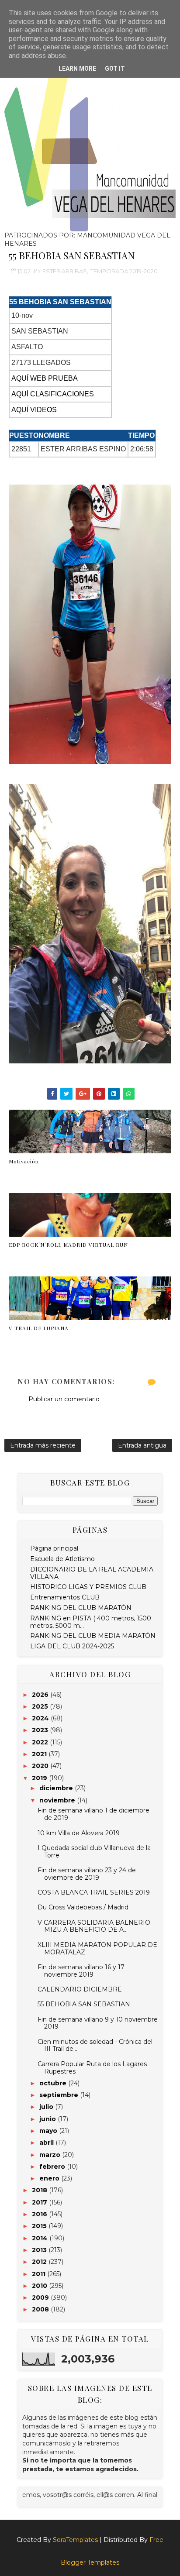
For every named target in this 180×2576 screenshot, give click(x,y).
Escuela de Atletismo (62, 1559)
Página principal (54, 1548)
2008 (41, 2309)
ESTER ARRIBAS (65, 271)
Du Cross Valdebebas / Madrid (83, 1907)
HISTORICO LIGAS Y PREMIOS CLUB (88, 1587)
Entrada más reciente (43, 1445)
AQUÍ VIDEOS (34, 410)
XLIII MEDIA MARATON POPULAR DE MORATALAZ (97, 1948)
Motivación (24, 1161)
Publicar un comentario (64, 1399)
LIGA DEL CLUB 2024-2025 (72, 1646)
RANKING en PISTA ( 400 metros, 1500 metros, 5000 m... (91, 1622)
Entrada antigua (142, 1445)
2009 (41, 2297)
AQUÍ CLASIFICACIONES (53, 394)
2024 (41, 1718)
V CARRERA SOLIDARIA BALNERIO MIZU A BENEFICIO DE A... (94, 1926)
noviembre (58, 1800)
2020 (41, 1766)
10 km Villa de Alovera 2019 (79, 1833)
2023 (41, 1730)
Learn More (77, 69)
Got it (115, 69)
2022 (41, 1742)
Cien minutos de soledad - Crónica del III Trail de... (95, 2045)
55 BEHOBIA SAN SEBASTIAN (84, 2004)
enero (50, 2178)
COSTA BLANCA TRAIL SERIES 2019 (94, 1892)
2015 (40, 2226)
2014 (41, 2238)
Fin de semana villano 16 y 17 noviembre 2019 (81, 1971)
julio (47, 2107)
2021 (40, 1754)
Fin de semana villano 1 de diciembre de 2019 (93, 1814)
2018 (40, 2190)
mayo (49, 2131)
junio (48, 2119)
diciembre (57, 1788)
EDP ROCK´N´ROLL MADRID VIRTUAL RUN (68, 1245)
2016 (40, 2214)
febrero (53, 2167)
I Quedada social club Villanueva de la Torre (94, 1852)
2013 (40, 2250)
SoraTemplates (75, 2540)
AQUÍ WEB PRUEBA (45, 378)
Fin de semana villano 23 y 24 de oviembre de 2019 (87, 1874)
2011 (40, 2274)
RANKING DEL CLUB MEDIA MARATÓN (93, 1636)
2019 (40, 1778)
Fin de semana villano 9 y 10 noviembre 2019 (98, 2023)
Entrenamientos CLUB (65, 1597)
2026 (41, 1695)
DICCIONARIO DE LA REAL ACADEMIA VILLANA (92, 1573)
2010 (40, 2286)
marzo (51, 2155)
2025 (41, 1706)
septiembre (60, 2095)
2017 (40, 2202)
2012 (40, 2262)
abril (47, 2143)
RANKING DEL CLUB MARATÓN (81, 1608)
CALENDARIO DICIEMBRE (80, 1989)
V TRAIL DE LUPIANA (39, 1328)
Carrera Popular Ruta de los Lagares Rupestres (92, 2068)
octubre (54, 2083)
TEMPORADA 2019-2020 (124, 271)
